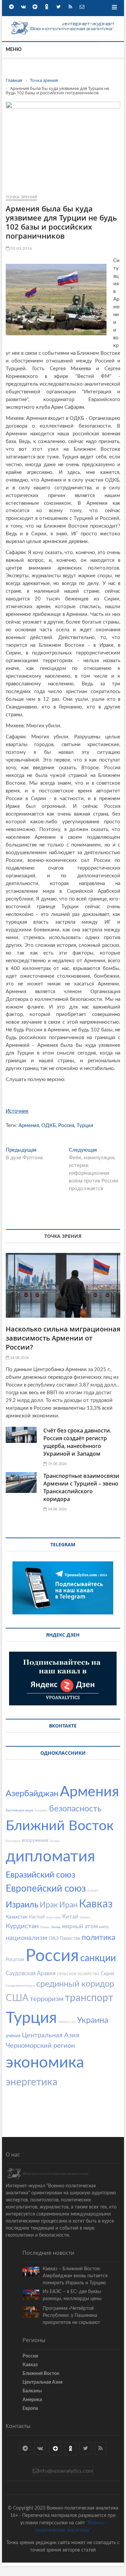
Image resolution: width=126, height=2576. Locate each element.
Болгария (13, 1841)
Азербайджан (32, 1794)
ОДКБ (49, 1126)
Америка (32, 2400)
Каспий (37, 1917)
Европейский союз (46, 1889)
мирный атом (80, 1926)
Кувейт (85, 1917)
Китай (70, 1917)
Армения (29, 1126)
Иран (68, 1905)
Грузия (55, 1841)
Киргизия (53, 1917)
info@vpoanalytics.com (66, 2471)
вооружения (35, 1841)
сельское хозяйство (78, 1974)
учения (13, 2036)
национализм (27, 1938)
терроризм (47, 1999)
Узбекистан (67, 2022)
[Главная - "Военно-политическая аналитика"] (63, 23)
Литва (56, 1927)
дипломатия (50, 1857)
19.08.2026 (57, 1464)
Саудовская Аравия (31, 1973)
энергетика (32, 2082)
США (17, 1998)
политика (98, 1937)
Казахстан (17, 1917)
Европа (30, 2409)
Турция (85, 1126)
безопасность (75, 1809)
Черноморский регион (40, 2046)
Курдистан (22, 1926)
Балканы (32, 2391)
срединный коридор (75, 1984)
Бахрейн (41, 1810)
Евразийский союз (40, 1875)
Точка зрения (21, 197)
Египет (93, 1891)
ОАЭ (54, 1939)
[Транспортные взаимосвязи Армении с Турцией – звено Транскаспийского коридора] (21, 1483)
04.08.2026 (57, 1509)
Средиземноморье (20, 1986)
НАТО (104, 1927)
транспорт (89, 1998)
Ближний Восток (60, 1826)
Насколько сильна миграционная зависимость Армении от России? (63, 1338)
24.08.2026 (19, 1358)
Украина (93, 2020)
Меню (14, 50)
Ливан (45, 1927)
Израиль (22, 1905)
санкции (98, 1958)
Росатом (15, 1960)
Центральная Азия (51, 2035)
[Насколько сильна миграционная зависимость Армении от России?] (63, 1285)
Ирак (49, 1905)
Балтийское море (19, 1810)
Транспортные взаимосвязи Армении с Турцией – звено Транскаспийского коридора (81, 1487)
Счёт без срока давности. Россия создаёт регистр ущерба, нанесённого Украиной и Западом (77, 1442)
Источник (17, 1111)
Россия (66, 1126)
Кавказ (96, 1904)
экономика (45, 2063)
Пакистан (70, 1939)
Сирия (108, 1974)
